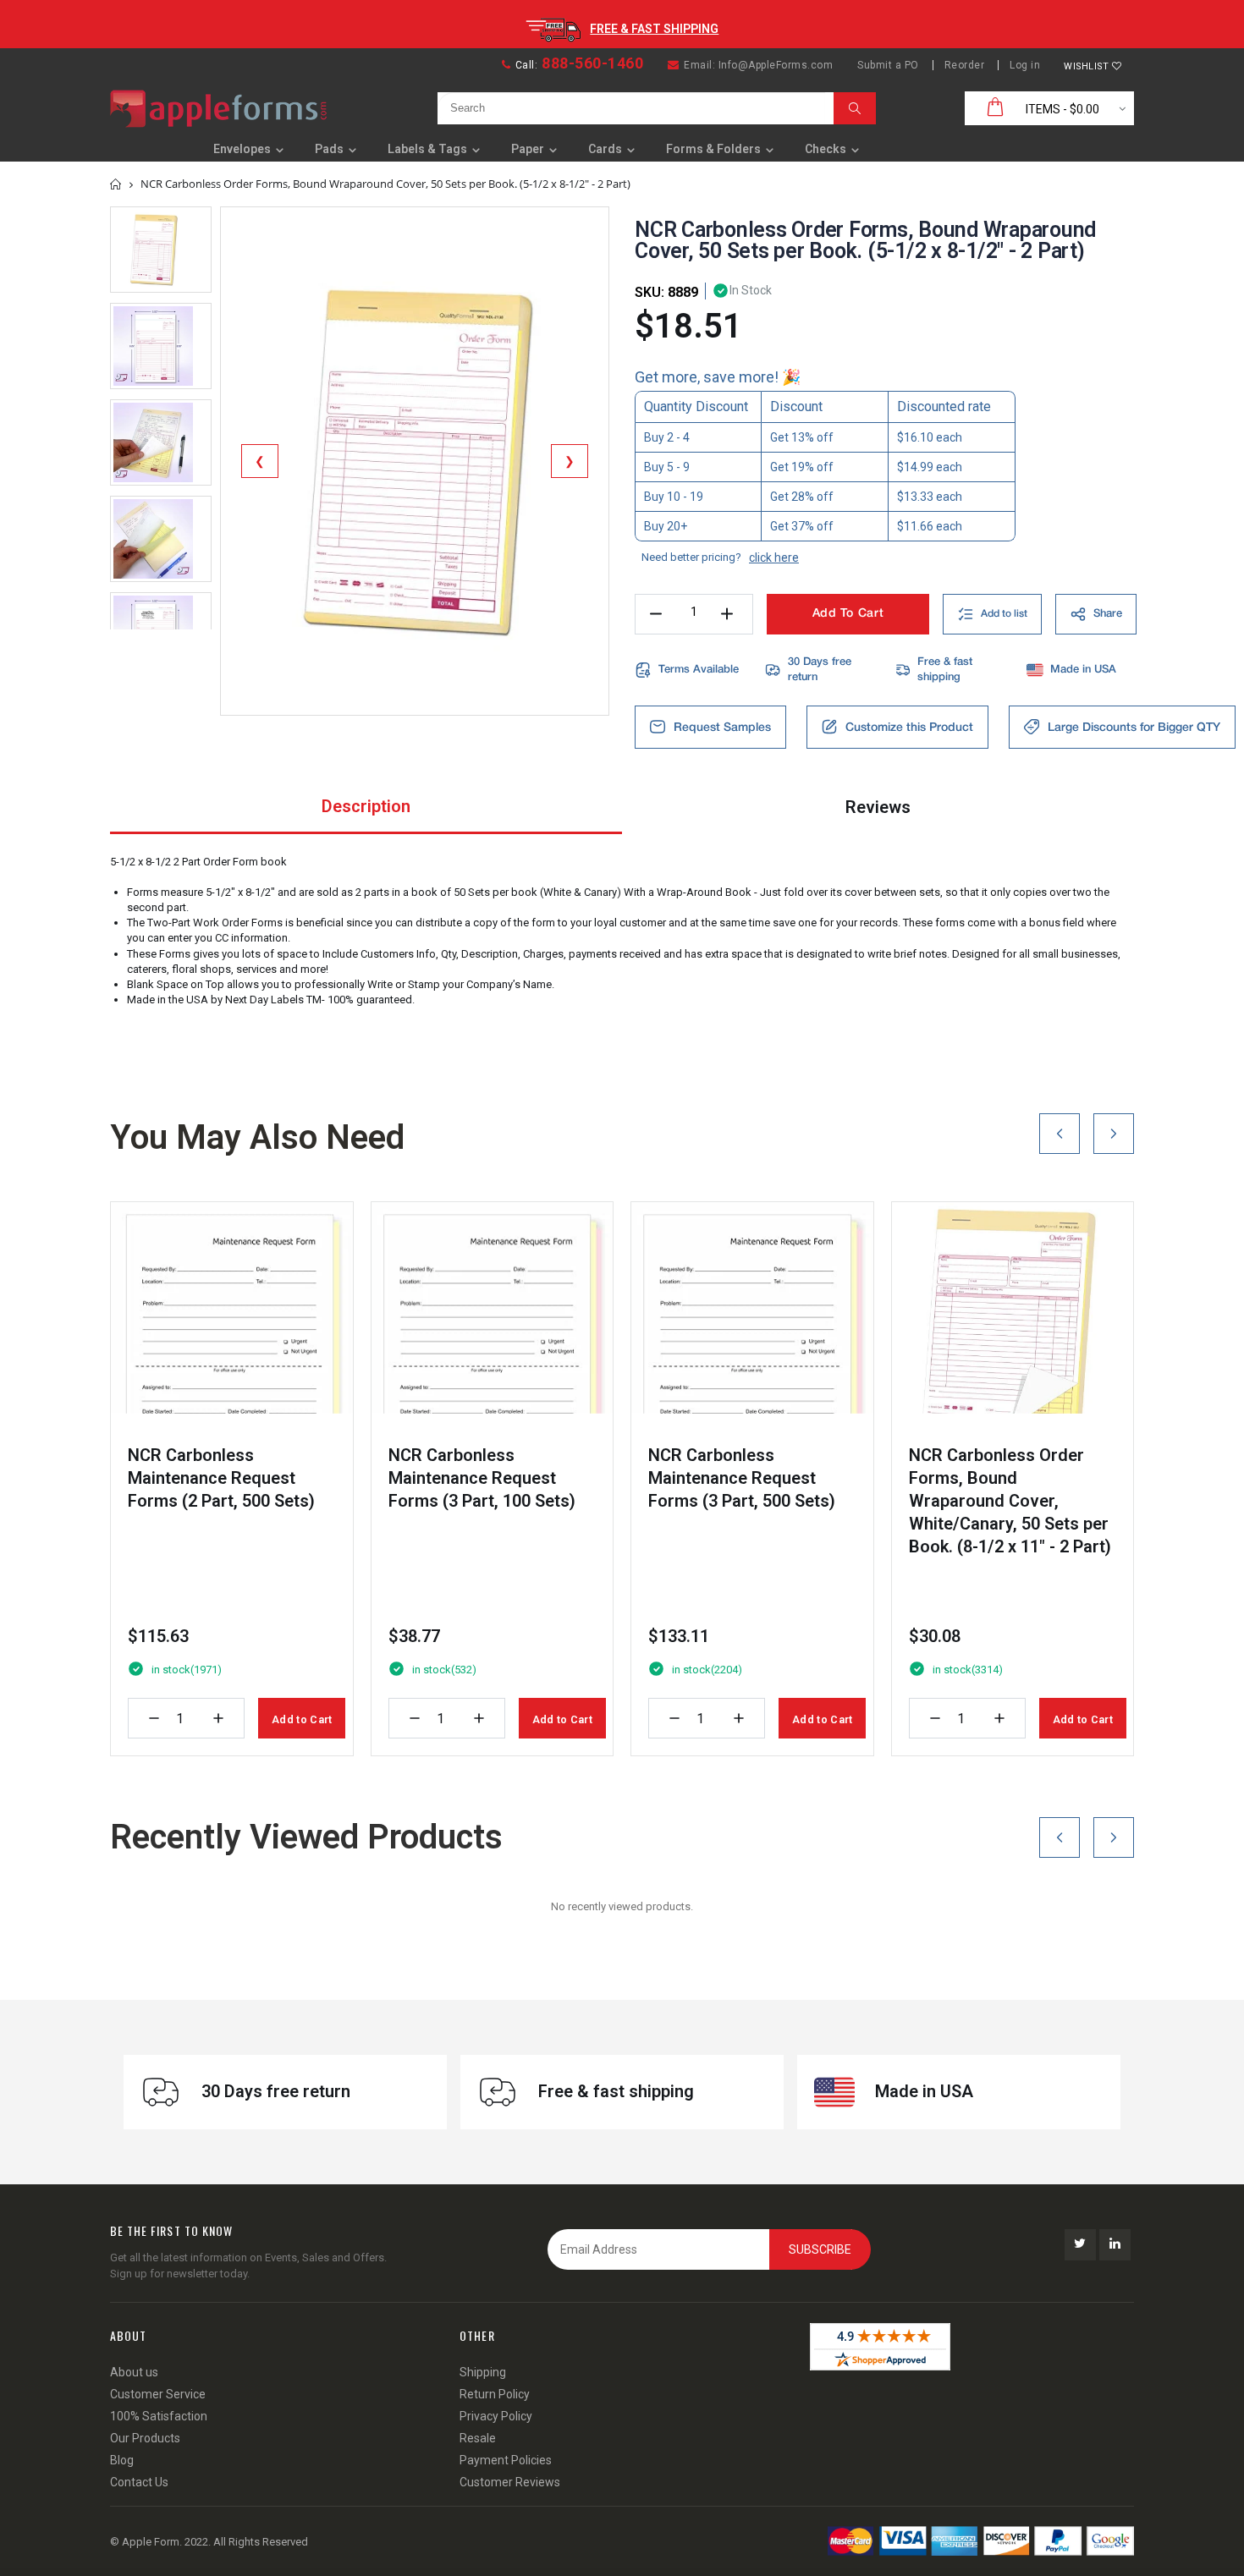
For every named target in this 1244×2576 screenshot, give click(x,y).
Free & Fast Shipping (654, 29)
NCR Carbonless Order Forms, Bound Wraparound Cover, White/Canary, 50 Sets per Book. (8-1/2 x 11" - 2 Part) (1010, 1501)
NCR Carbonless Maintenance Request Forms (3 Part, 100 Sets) (482, 1478)
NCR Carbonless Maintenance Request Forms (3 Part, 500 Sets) (742, 1478)
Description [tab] (366, 806)
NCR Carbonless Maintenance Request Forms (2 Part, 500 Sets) (221, 1478)
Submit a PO (888, 65)
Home (116, 184)
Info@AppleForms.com (776, 65)
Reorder (965, 65)
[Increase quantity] (218, 1718)
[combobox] (631, 108)
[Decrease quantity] (154, 1718)
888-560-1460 (592, 63)
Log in (1025, 65)
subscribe (820, 2249)
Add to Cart (302, 1719)
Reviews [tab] (878, 807)
